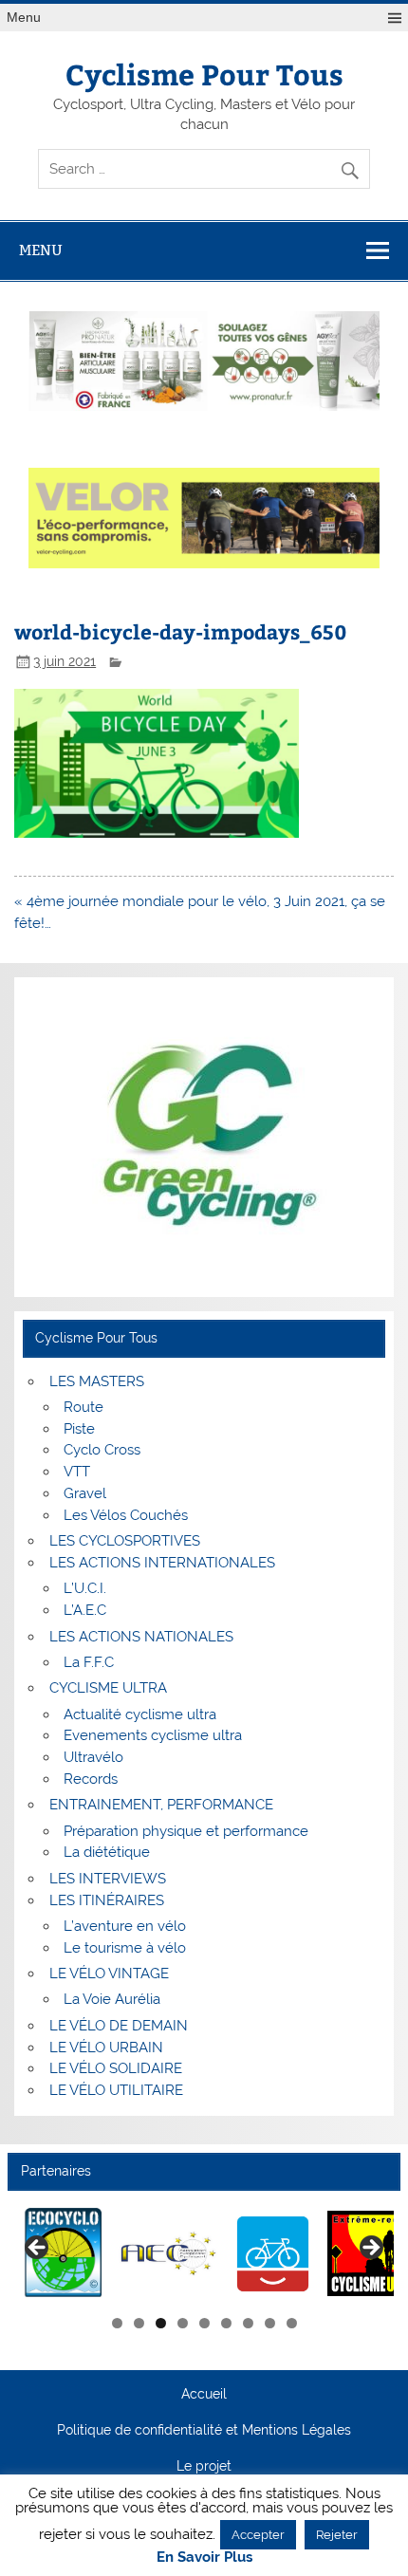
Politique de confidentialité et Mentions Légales (204, 2431)
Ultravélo (93, 1757)
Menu (24, 18)
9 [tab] (292, 2323)
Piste (79, 1429)
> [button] (370, 2249)
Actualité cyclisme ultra (140, 1714)
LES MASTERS (97, 1381)
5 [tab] (204, 2323)
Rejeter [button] (337, 2535)
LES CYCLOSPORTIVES (125, 1541)
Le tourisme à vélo (125, 1948)
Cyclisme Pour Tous (204, 74)
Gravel (85, 1493)
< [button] (38, 2249)
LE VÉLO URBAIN (106, 2048)
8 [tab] (270, 2323)
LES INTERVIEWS (108, 1879)
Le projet (204, 2467)
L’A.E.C (85, 1610)
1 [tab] (117, 2323)
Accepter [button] (258, 2535)
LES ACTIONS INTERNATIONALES (162, 1563)
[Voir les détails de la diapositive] (64, 2254)
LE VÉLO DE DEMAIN (119, 2026)
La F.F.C (89, 1662)
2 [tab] (139, 2323)
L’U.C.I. (85, 1588)
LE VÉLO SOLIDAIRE (116, 2068)
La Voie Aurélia (112, 1999)
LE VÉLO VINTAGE (109, 1974)
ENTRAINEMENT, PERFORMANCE (161, 1805)
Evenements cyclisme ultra (153, 1735)
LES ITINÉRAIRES (107, 1900)
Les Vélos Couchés (126, 1515)
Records (91, 1779)
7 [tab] (248, 2323)
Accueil (204, 2395)
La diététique (107, 1852)
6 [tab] (226, 2323)
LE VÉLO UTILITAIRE (116, 2090)
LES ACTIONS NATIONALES (141, 1637)
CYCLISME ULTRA (108, 1688)
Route (83, 1407)
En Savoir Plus (204, 2557)
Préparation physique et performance (186, 1831)
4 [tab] (183, 2323)
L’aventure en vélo (125, 1926)
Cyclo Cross (102, 1450)
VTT (77, 1472)
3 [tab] (161, 2323)
